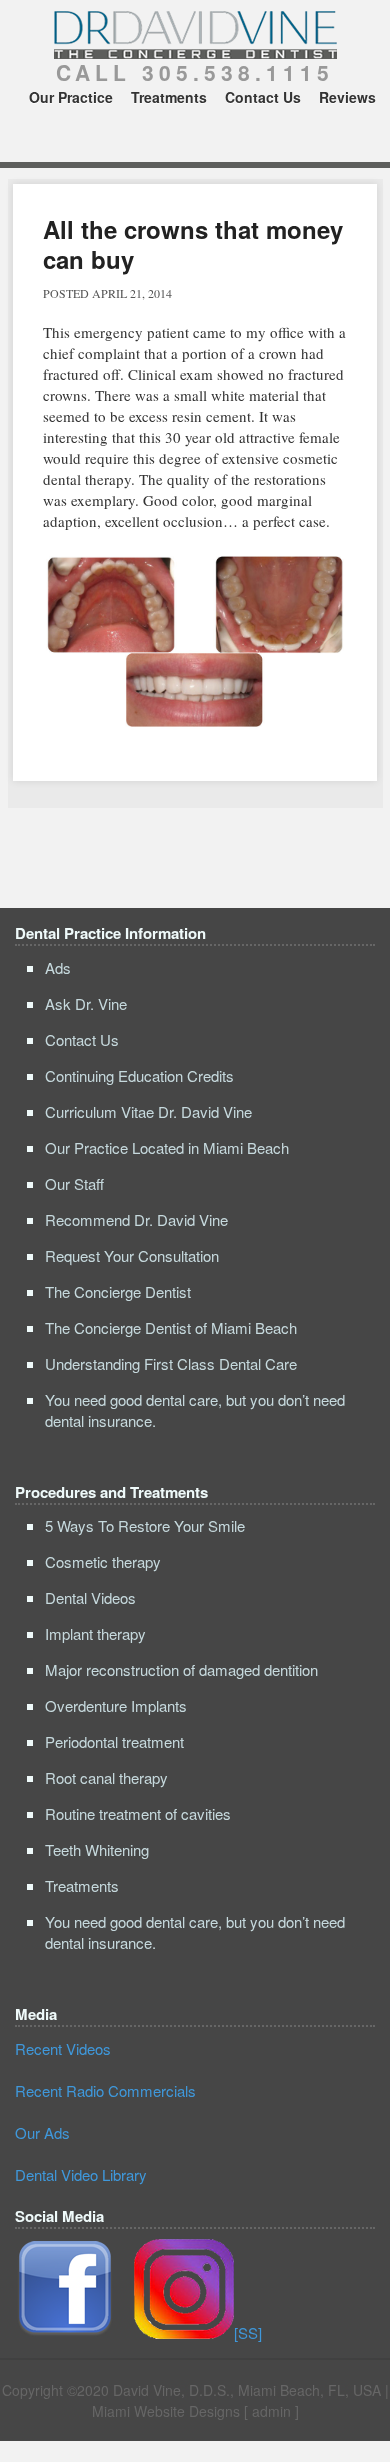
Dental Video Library (81, 2174)
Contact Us (263, 97)
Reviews (347, 97)
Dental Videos (90, 1597)
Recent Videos (63, 2048)
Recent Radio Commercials (105, 2090)
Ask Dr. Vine (86, 1003)
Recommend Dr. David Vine (136, 1219)
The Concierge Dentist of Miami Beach (171, 1327)
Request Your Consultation (132, 1255)
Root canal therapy (106, 1777)
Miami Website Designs (166, 2411)
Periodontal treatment (114, 1741)
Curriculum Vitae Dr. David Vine (148, 1111)
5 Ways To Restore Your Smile (145, 1525)
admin (271, 2411)
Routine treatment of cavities (138, 1813)
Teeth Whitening (97, 1849)
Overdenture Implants (116, 1705)
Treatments (169, 97)
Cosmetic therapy (103, 1561)
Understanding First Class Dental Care (171, 1363)
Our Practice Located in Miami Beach (167, 1147)
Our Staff (74, 1183)
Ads (58, 967)
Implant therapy (95, 1633)
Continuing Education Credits (139, 1075)
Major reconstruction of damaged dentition (181, 1669)
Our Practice (71, 97)
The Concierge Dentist (118, 1291)
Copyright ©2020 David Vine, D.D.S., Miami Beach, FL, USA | (195, 2390)
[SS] (248, 2332)
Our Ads (42, 2132)
